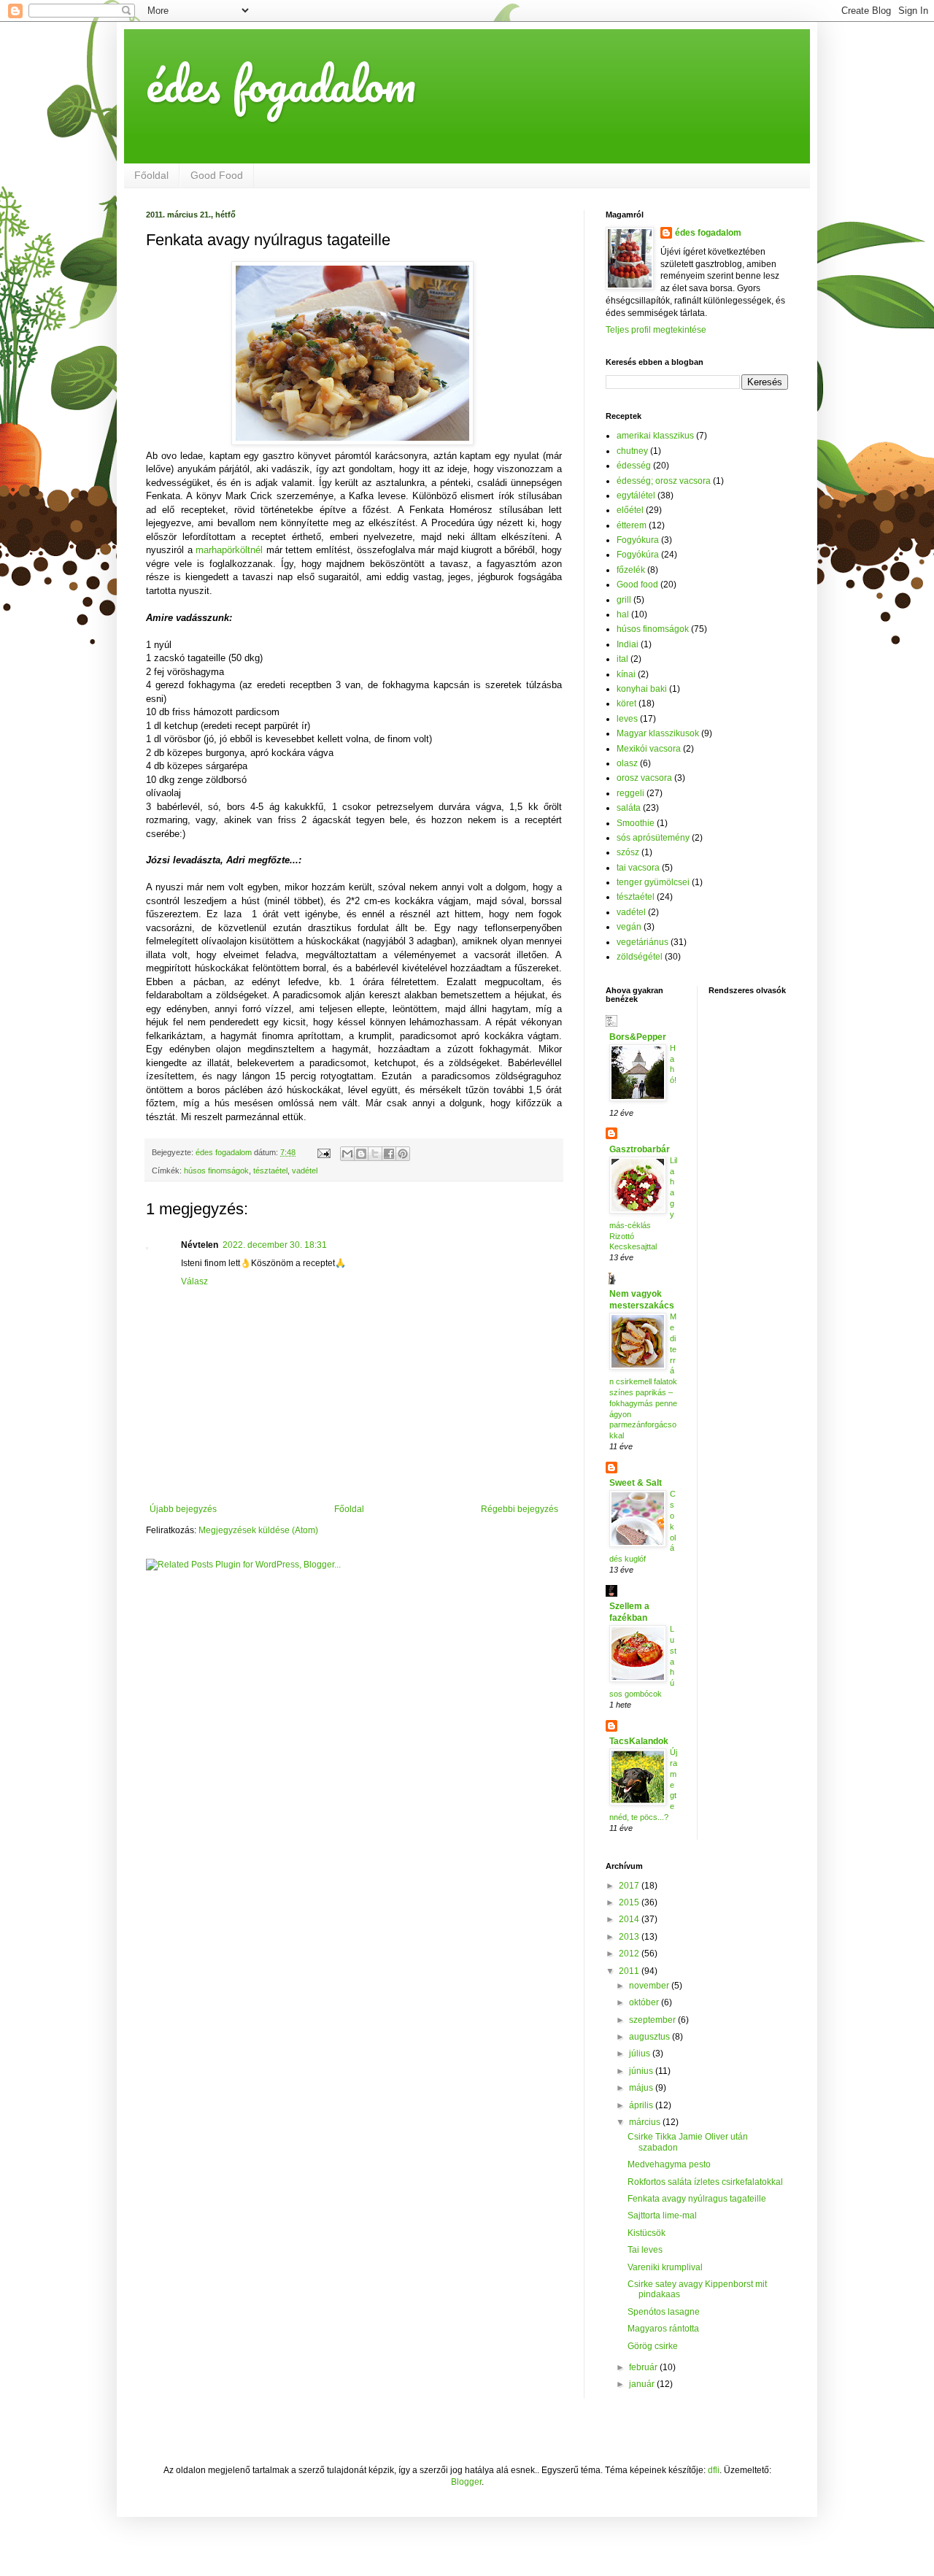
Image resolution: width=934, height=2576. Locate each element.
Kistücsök (647, 2233)
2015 (630, 1902)
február (644, 2367)
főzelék (631, 570)
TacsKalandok (639, 1741)
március (646, 2122)
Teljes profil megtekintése (656, 330)
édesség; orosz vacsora (664, 481)
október (645, 2002)
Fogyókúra (638, 555)
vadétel (305, 1171)
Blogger (466, 2482)
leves (627, 719)
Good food (637, 585)
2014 (630, 1919)
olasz (627, 763)
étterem (632, 525)
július (641, 2054)
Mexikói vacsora (649, 749)
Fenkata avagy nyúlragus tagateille (697, 2199)
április (642, 2105)
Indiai (628, 644)
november (650, 1986)
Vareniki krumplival (665, 2267)
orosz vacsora (644, 778)
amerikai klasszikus (655, 436)
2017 (630, 1886)
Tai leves (645, 2250)
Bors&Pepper (638, 1037)
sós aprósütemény (653, 838)
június (642, 2071)
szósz (628, 852)
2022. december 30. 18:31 (275, 1245)
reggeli (630, 793)
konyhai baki (642, 689)
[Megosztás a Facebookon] (389, 1154)
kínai (626, 674)
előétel (630, 510)
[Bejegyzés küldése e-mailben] (323, 1152)
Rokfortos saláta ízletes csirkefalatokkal (705, 2182)
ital (622, 659)
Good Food (217, 175)
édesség (634, 466)
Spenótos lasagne (664, 2312)
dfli (714, 2470)
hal (623, 614)
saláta (629, 808)
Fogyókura (638, 540)
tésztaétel (270, 1171)
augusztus (651, 2037)
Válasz (194, 1281)
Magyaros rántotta (663, 2329)
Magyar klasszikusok (658, 733)
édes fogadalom (281, 84)
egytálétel (636, 495)
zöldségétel (640, 957)
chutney (632, 451)
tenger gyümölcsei (653, 882)
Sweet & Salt (636, 1483)
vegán (629, 927)
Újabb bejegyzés (183, 1509)
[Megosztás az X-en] (375, 1154)
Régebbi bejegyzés (520, 1509)
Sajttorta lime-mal (662, 2216)
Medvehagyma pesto (669, 2164)
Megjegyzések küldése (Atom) (258, 1530)
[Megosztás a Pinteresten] (403, 1154)
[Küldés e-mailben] (347, 1154)
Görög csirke (653, 2346)
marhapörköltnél (231, 550)
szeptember (653, 2020)
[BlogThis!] (361, 1154)
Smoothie (636, 823)
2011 (630, 1971)
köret (626, 703)
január (643, 2384)
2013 (630, 1937)
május (642, 2088)
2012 (630, 1954)
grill (624, 600)
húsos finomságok (216, 1171)
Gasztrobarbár (640, 1149)
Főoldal (151, 175)
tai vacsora (638, 868)
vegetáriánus (642, 942)
